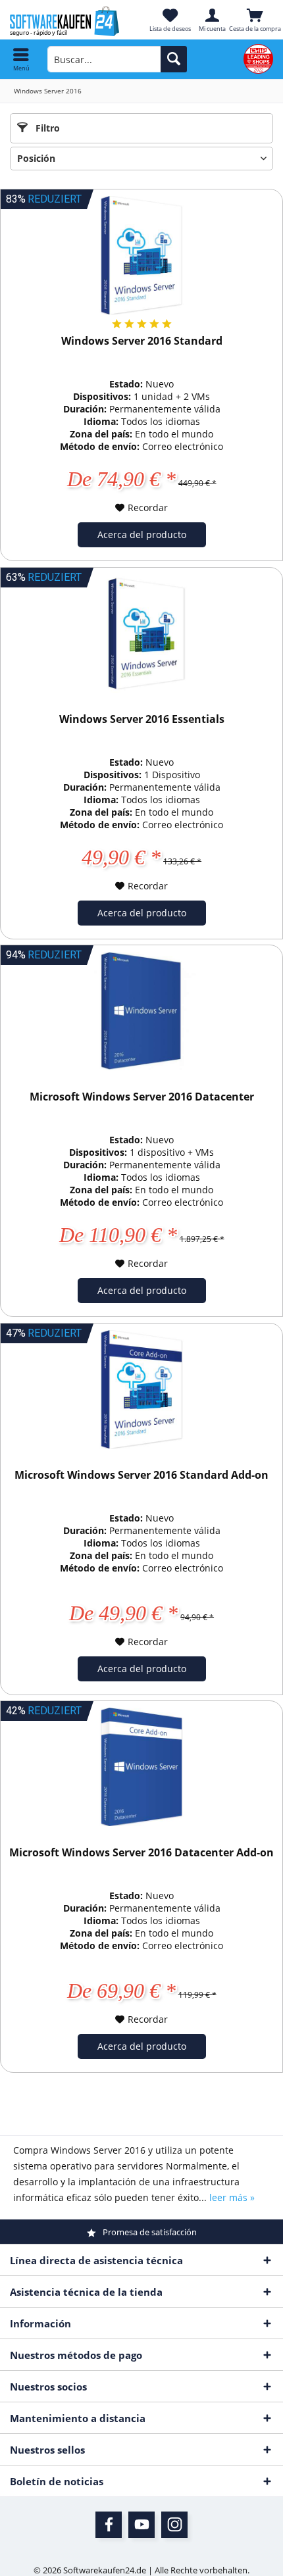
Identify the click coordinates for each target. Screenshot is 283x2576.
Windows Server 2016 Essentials (142, 719)
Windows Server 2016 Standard (142, 341)
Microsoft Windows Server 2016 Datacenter (142, 1097)
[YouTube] (141, 2525)
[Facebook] (109, 2525)
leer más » (232, 2197)
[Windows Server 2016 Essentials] (141, 633)
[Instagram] (174, 2525)
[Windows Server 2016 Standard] (141, 255)
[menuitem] (21, 59)
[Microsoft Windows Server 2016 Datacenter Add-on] (141, 1767)
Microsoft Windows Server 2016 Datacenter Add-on (141, 1853)
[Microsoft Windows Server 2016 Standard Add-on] (141, 1389)
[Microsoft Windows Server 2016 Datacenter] (141, 1011)
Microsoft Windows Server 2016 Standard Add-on (141, 1475)
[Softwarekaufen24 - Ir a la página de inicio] (71, 21)
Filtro (46, 128)
